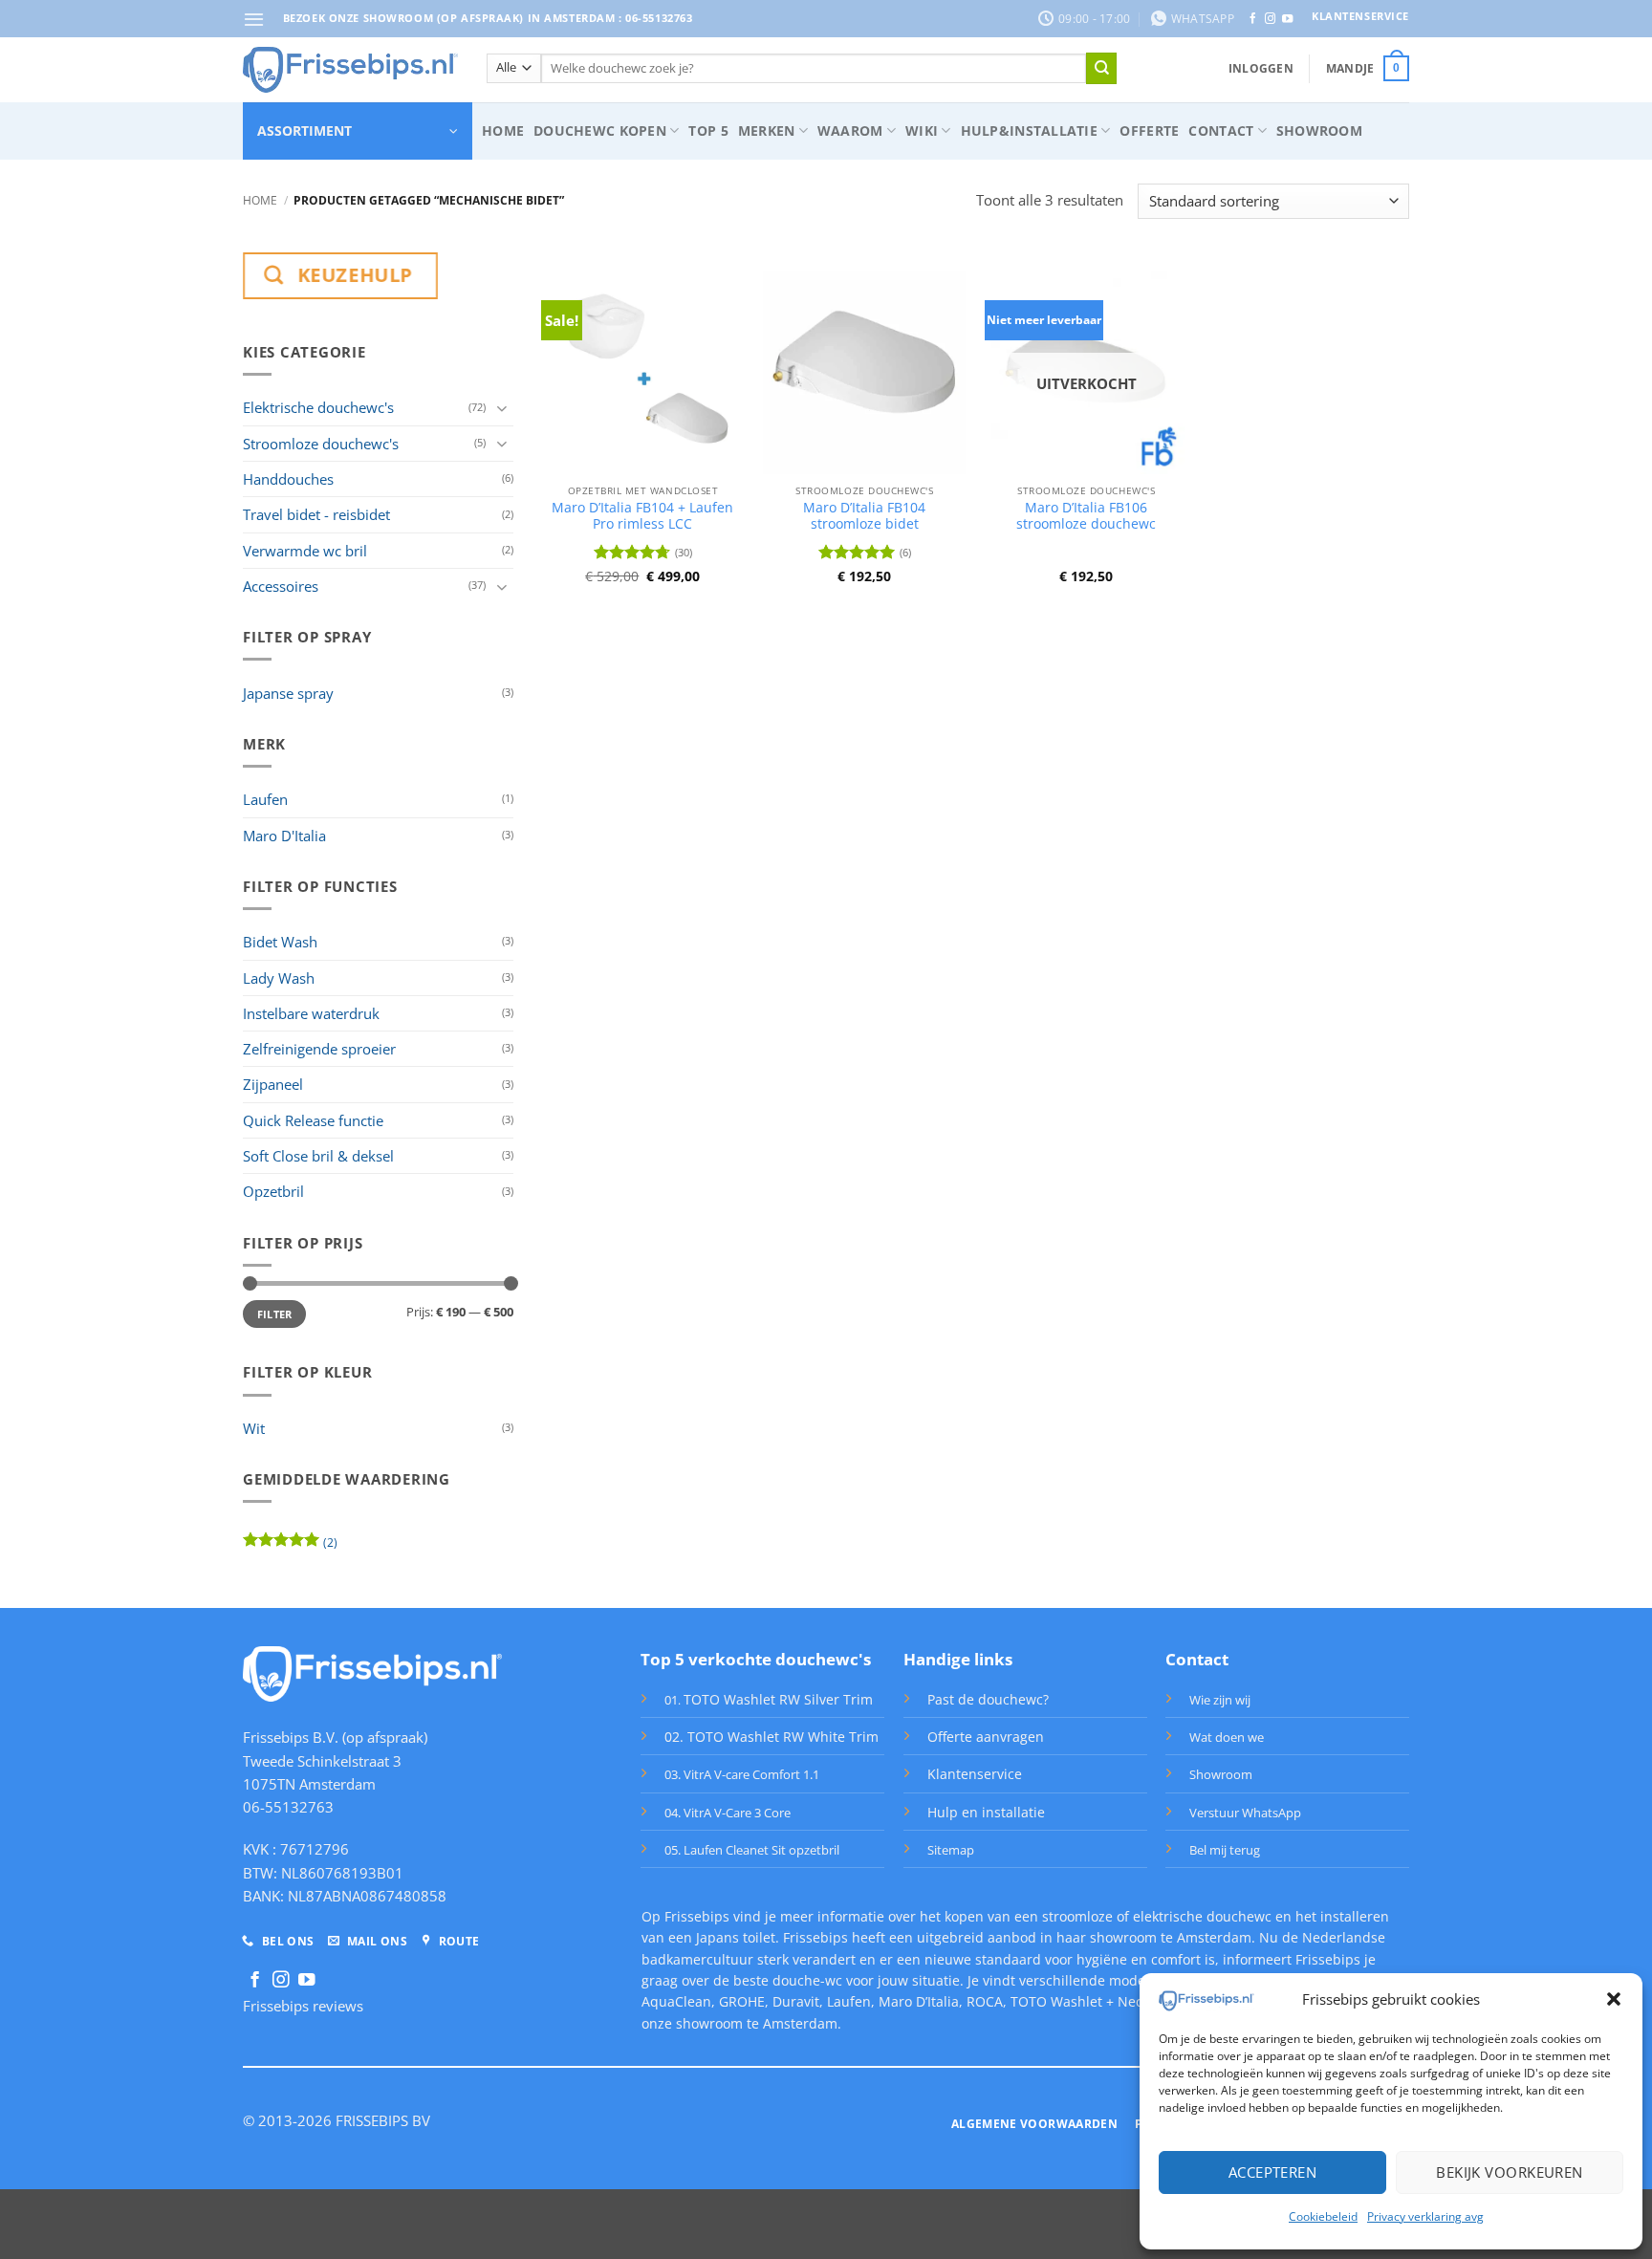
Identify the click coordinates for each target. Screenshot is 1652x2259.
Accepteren (1273, 2172)
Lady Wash (279, 978)
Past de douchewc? (988, 1699)
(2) (290, 1546)
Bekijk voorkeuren (1510, 2172)
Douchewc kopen (600, 130)
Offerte (1149, 130)
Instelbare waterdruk (311, 1013)
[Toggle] (502, 408)
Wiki (922, 130)
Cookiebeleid (1323, 2216)
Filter (275, 1314)
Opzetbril (273, 1191)
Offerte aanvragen (986, 1737)
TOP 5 (708, 130)
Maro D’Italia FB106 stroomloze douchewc (1086, 516)
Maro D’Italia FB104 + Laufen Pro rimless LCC (642, 516)
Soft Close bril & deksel (318, 1156)
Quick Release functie (313, 1120)
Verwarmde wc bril (305, 551)
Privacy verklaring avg (1425, 2216)
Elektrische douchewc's (318, 407)
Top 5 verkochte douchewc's (756, 1659)
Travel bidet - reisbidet (316, 514)
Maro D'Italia (284, 836)
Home (503, 130)
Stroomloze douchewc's (321, 444)
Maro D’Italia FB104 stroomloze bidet (864, 516)
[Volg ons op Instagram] (1270, 19)
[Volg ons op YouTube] (1287, 19)
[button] (1614, 1999)
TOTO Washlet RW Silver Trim (778, 1699)
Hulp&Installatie (1029, 130)
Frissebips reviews (303, 2006)
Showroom (1319, 130)
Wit (254, 1428)
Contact (1221, 130)
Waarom (850, 130)
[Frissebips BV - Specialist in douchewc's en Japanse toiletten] (350, 70)
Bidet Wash (280, 942)
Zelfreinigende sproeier (319, 1049)
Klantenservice (975, 1774)
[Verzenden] (1101, 68)
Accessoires (281, 586)
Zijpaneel (273, 1084)
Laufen (265, 799)
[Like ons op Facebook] (1253, 19)
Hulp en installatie (986, 1812)
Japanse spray (288, 693)
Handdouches (288, 479)
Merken (767, 130)
